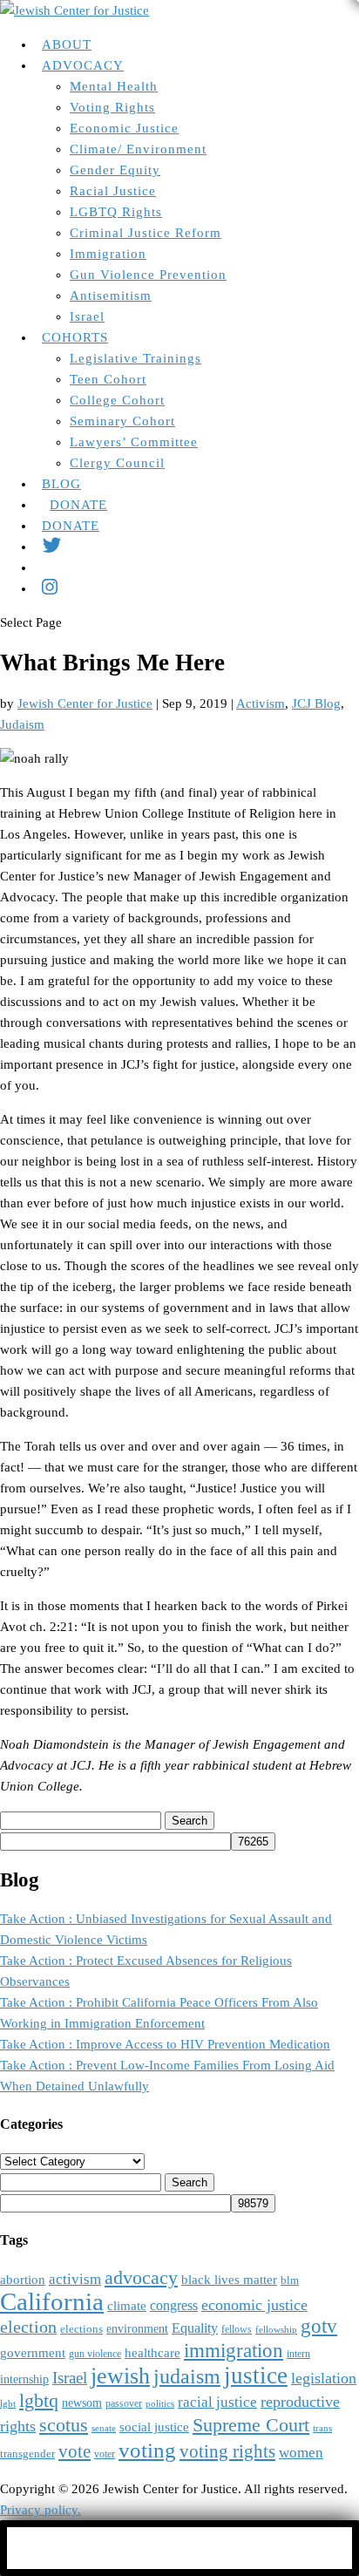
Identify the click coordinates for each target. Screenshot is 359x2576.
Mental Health (114, 86)
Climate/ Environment (138, 149)
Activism (261, 703)
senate (104, 2428)
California (52, 2301)
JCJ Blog (316, 703)
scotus (64, 2425)
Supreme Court (251, 2425)
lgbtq (39, 2401)
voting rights (227, 2451)
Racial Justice (113, 191)
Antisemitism (111, 296)
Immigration (108, 254)
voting (147, 2450)
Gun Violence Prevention (148, 275)
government (33, 2353)
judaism (187, 2376)
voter (105, 2454)
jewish (120, 2376)
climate (127, 2306)
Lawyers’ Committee (134, 442)
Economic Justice (124, 128)
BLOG (61, 484)
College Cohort (117, 400)
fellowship (276, 2330)
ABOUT (67, 44)
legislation (324, 2378)
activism (75, 2279)
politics (160, 2404)
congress (174, 2305)
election (28, 2327)
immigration (234, 2351)
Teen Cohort (108, 379)
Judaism (22, 724)
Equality (195, 2328)
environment (137, 2329)
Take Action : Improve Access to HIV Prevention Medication (165, 2044)
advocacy (141, 2278)
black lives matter (229, 2279)
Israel (87, 316)
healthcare (152, 2353)
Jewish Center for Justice (85, 703)
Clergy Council (117, 463)
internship (24, 2379)
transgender (27, 2454)
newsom (82, 2403)
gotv (319, 2326)
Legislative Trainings (135, 358)
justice (256, 2375)
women (301, 2453)
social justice (154, 2427)
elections (81, 2329)
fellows (237, 2330)
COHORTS (75, 337)
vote (75, 2451)
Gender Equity (115, 170)
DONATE (78, 505)
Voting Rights (112, 107)
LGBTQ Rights (116, 212)
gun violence (95, 2354)
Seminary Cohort (122, 421)
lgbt (8, 2404)
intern (298, 2354)
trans (322, 2428)
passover (124, 2404)
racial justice (217, 2402)
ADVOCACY (83, 65)
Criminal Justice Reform (146, 233)
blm (290, 2280)
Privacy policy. (41, 2510)
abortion (23, 2279)
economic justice (254, 2305)
